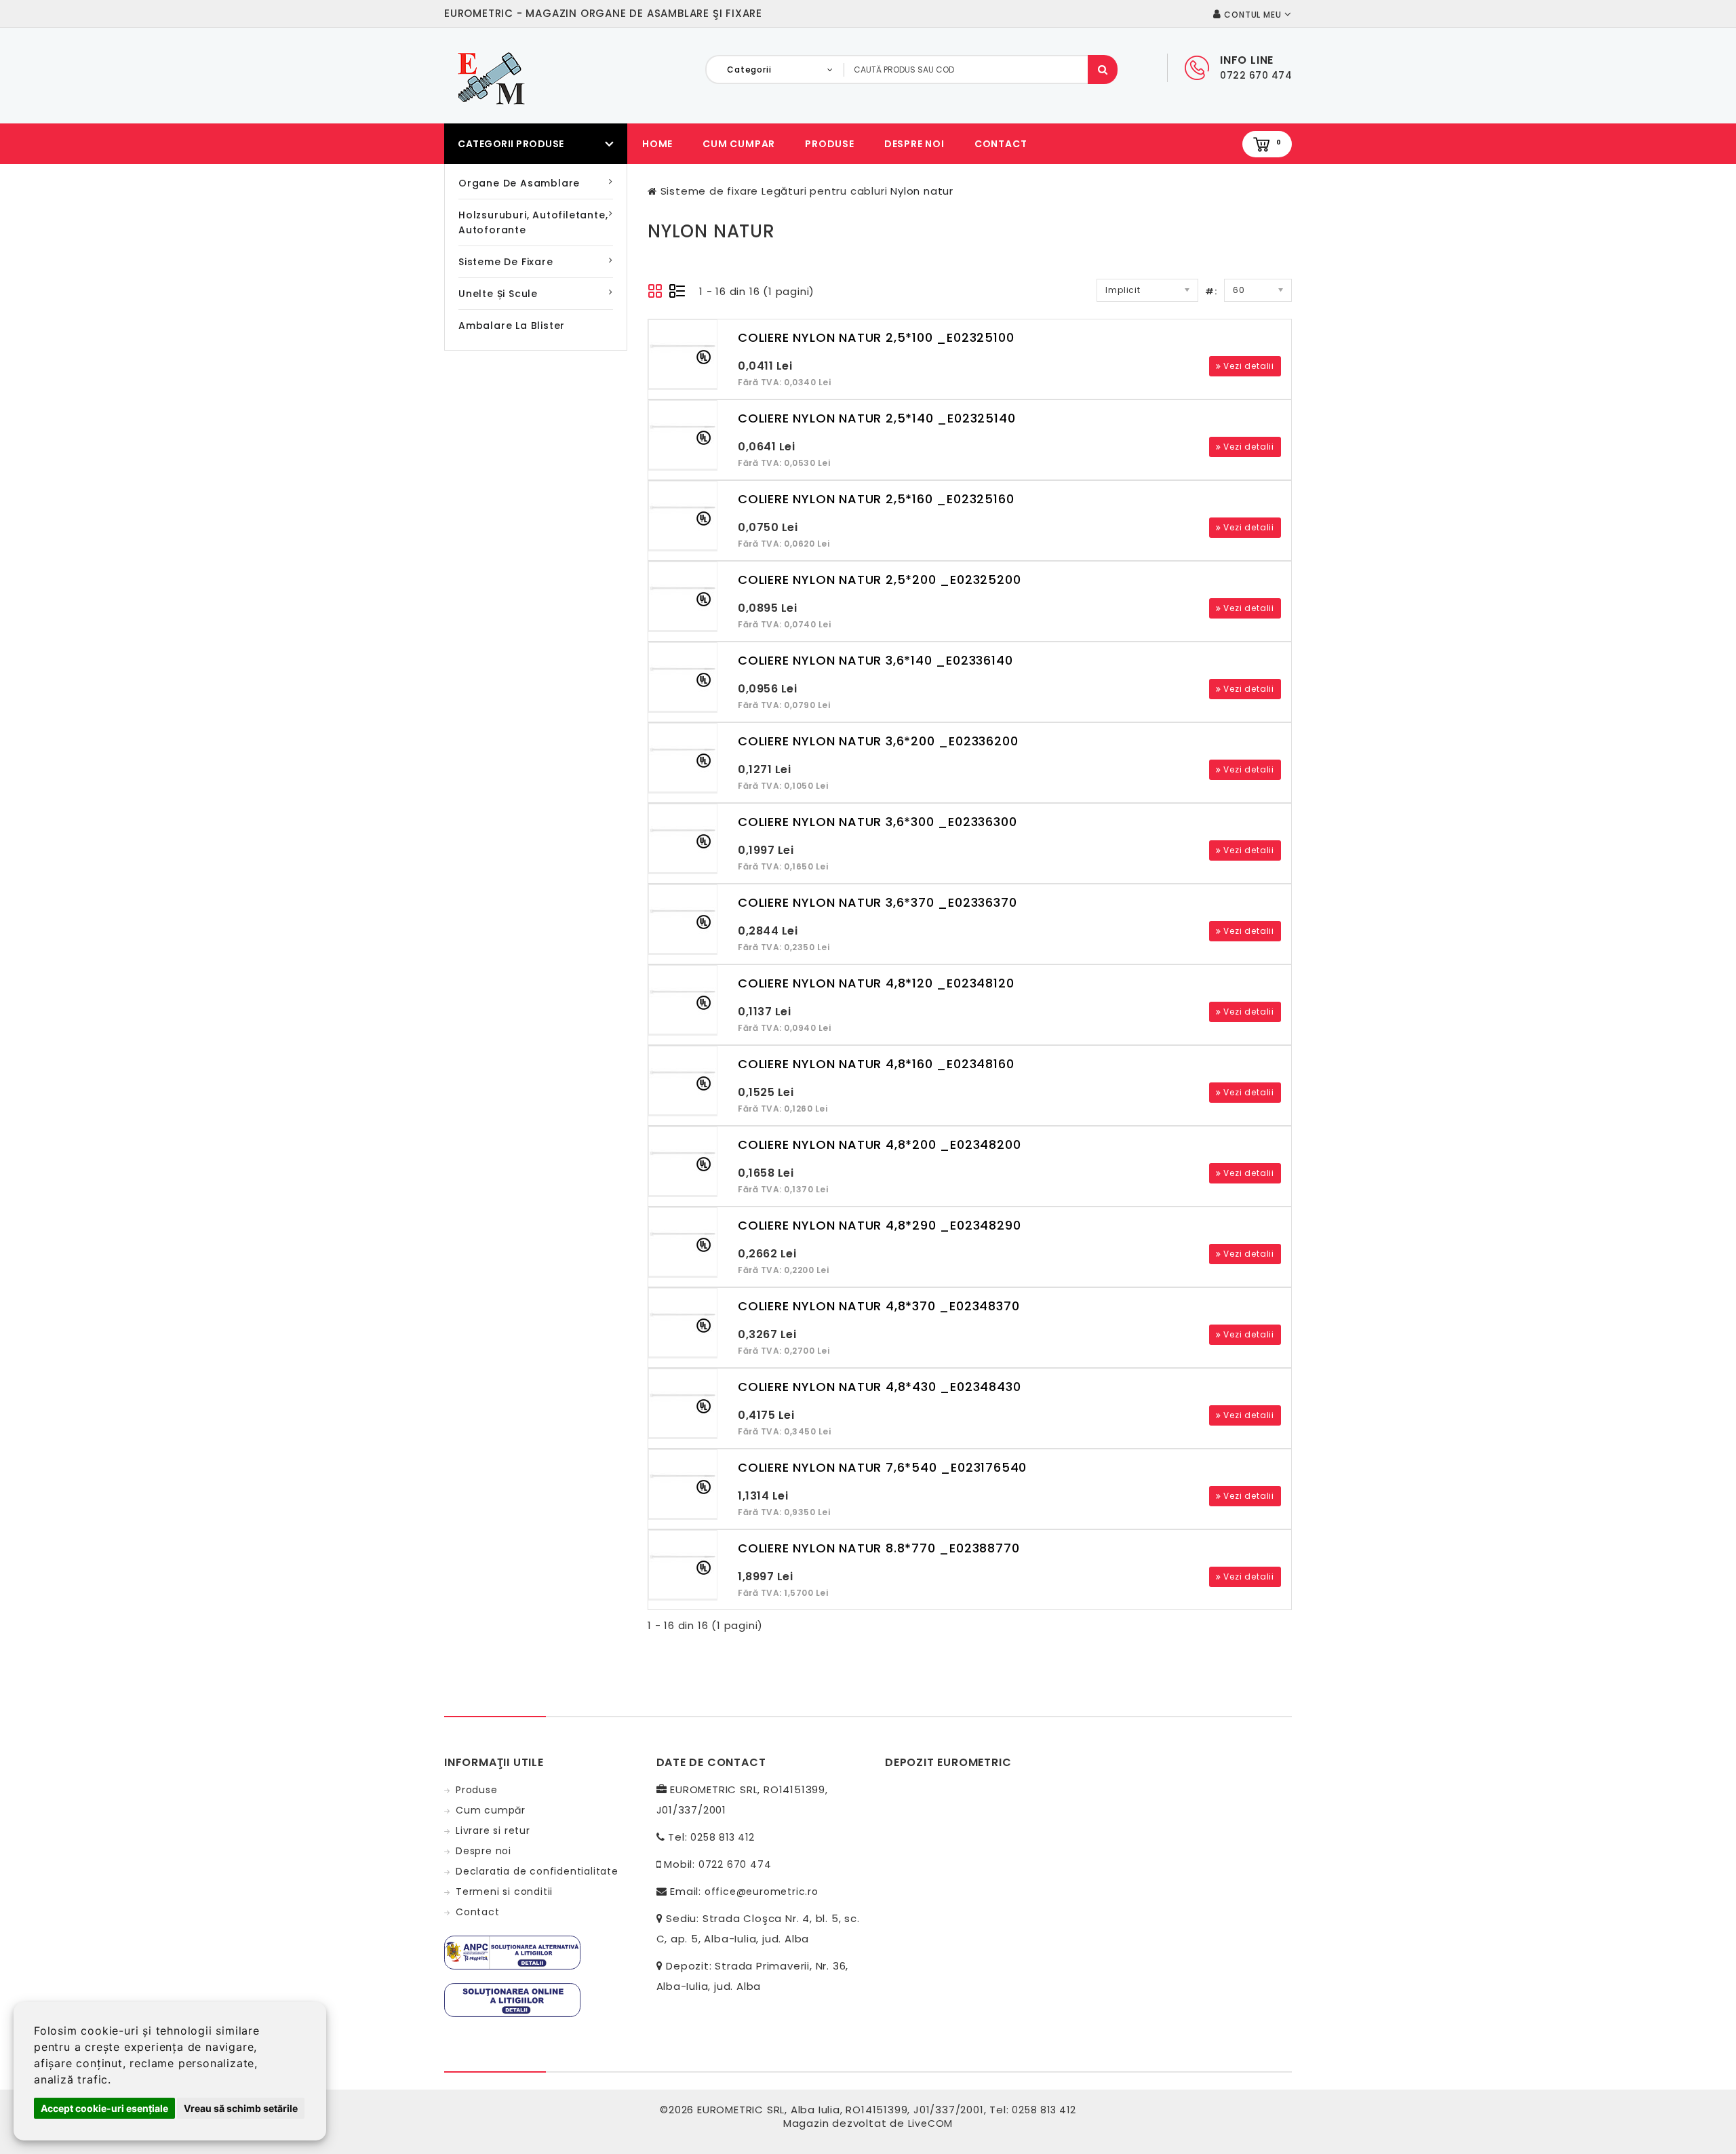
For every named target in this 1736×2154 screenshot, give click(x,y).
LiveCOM (931, 2123)
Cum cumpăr (491, 1810)
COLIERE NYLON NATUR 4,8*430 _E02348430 (879, 1387)
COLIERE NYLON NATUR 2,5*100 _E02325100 (876, 337)
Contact (1001, 144)
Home (657, 144)
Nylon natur (922, 191)
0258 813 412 (723, 1837)
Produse (830, 144)
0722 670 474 (735, 1864)
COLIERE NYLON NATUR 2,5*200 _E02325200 (879, 580)
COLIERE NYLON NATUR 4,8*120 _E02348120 (876, 983)
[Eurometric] (489, 77)
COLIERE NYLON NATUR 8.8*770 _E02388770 (879, 1548)
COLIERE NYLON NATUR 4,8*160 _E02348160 (876, 1064)
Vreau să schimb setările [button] (241, 2108)
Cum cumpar (739, 144)
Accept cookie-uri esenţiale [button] (104, 2108)
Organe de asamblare (519, 183)
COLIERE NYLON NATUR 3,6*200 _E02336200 (878, 741)
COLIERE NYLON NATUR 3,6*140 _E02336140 (875, 660)
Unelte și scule (498, 294)
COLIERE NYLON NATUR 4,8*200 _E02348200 (879, 1144)
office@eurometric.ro (762, 1892)
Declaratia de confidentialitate (537, 1871)
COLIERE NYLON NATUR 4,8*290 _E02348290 (879, 1225)
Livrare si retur (493, 1830)
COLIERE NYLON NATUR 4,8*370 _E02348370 (879, 1306)
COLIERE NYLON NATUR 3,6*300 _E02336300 (877, 822)
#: (1211, 291)
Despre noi (914, 144)
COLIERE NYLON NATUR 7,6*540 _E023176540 (882, 1467)
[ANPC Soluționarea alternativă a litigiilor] (512, 1952)
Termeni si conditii (504, 1892)
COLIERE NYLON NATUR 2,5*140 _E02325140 (876, 418)
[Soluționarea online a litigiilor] (512, 1999)
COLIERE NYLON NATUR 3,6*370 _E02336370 (877, 902)
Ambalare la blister (512, 326)
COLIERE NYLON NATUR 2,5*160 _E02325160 (876, 499)
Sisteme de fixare (506, 262)
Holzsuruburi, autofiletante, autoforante (533, 222)
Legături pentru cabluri (824, 191)
